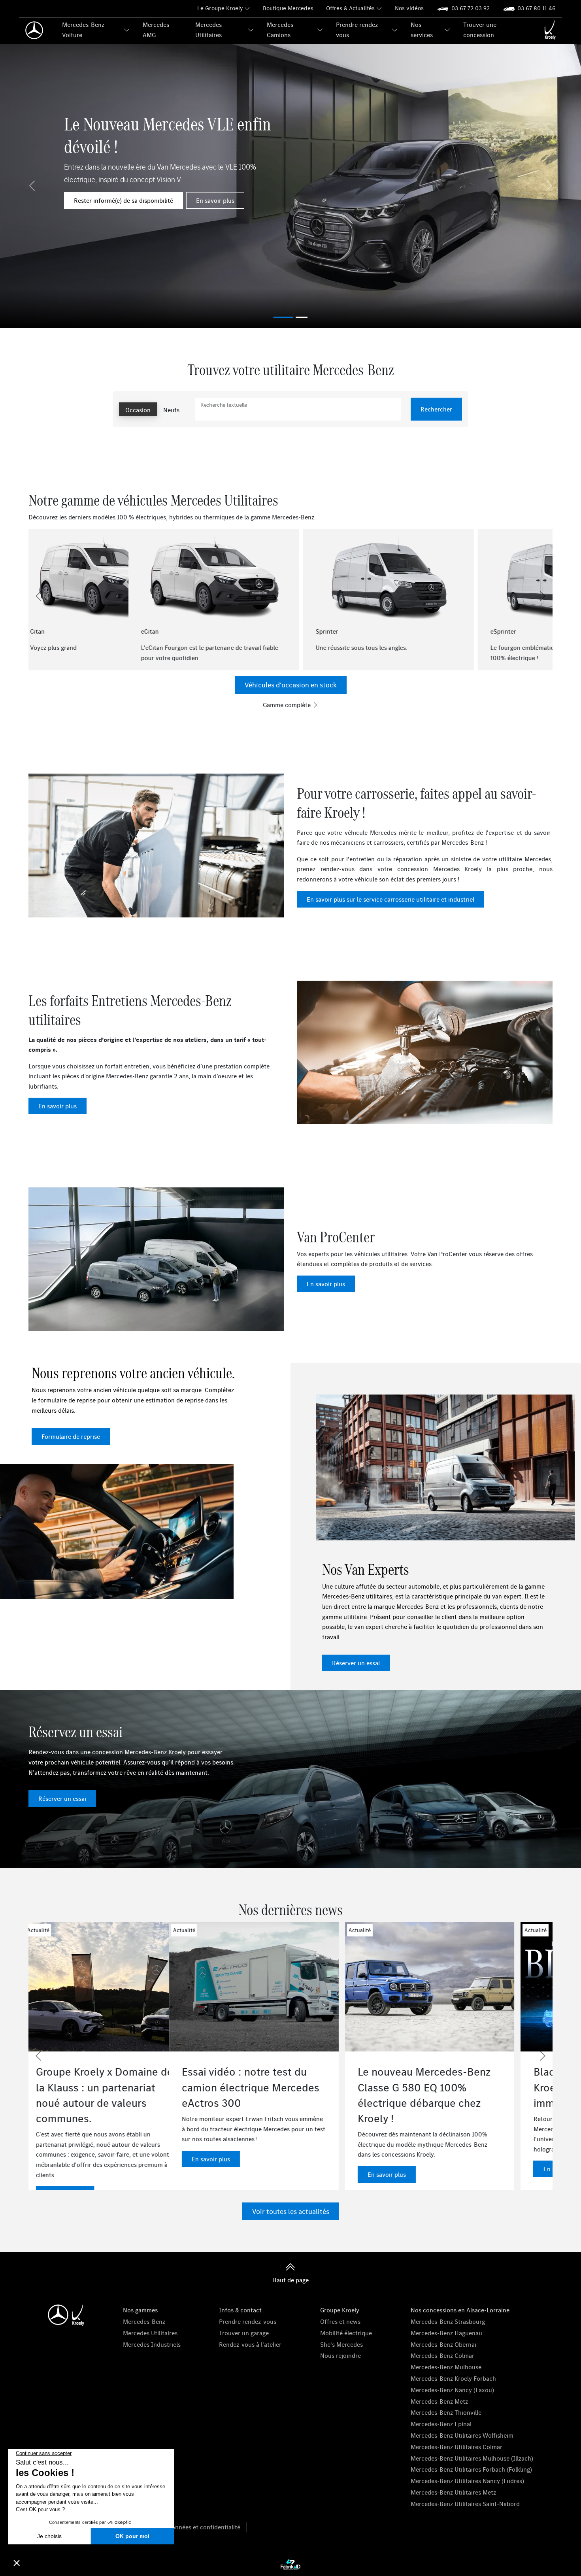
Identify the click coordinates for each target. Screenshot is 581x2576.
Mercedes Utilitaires (208, 30)
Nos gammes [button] (140, 2310)
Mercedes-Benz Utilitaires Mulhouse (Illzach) (472, 2458)
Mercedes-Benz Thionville (446, 2412)
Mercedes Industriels (152, 2344)
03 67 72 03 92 (471, 8)
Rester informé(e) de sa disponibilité (124, 200)
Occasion (138, 410)
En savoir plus (215, 200)
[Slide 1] (302, 317)
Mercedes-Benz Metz (439, 2401)
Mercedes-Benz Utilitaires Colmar (456, 2447)
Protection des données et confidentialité (183, 2527)
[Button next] (543, 596)
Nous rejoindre (340, 2355)
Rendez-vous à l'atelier (250, 2344)
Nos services (422, 30)
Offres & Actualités (350, 8)
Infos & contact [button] (240, 2310)
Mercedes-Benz (144, 2321)
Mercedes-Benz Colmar (442, 2355)
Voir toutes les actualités (291, 2211)
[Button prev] (38, 596)
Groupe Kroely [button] (340, 2310)
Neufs (171, 410)
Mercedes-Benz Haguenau (446, 2333)
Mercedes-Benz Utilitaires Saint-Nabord (465, 2504)
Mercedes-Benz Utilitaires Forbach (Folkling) (471, 2469)
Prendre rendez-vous (358, 30)
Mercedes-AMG (157, 30)
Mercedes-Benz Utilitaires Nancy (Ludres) (467, 2481)
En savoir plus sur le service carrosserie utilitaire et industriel (390, 899)
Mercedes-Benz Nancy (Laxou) (452, 2390)
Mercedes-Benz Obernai (443, 2344)
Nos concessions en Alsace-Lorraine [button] (460, 2310)
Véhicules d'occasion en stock (291, 685)
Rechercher (436, 409)
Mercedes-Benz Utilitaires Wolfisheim (462, 2435)
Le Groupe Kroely (220, 8)
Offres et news (340, 2321)
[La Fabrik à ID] (290, 2564)
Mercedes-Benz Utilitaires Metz (453, 2492)
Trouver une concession (480, 30)
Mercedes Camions (280, 30)
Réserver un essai (356, 1663)
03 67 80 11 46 (537, 8)
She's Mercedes (341, 2344)
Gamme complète (288, 705)
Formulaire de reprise (71, 1436)
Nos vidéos (409, 8)
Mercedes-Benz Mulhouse (446, 2367)
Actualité (219, 1930)
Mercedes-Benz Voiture (83, 30)
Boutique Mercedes (288, 8)
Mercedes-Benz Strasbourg (448, 2321)
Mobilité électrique (346, 2333)
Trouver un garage (244, 2333)
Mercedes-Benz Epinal (441, 2424)
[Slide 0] (283, 317)
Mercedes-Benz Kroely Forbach (453, 2378)
